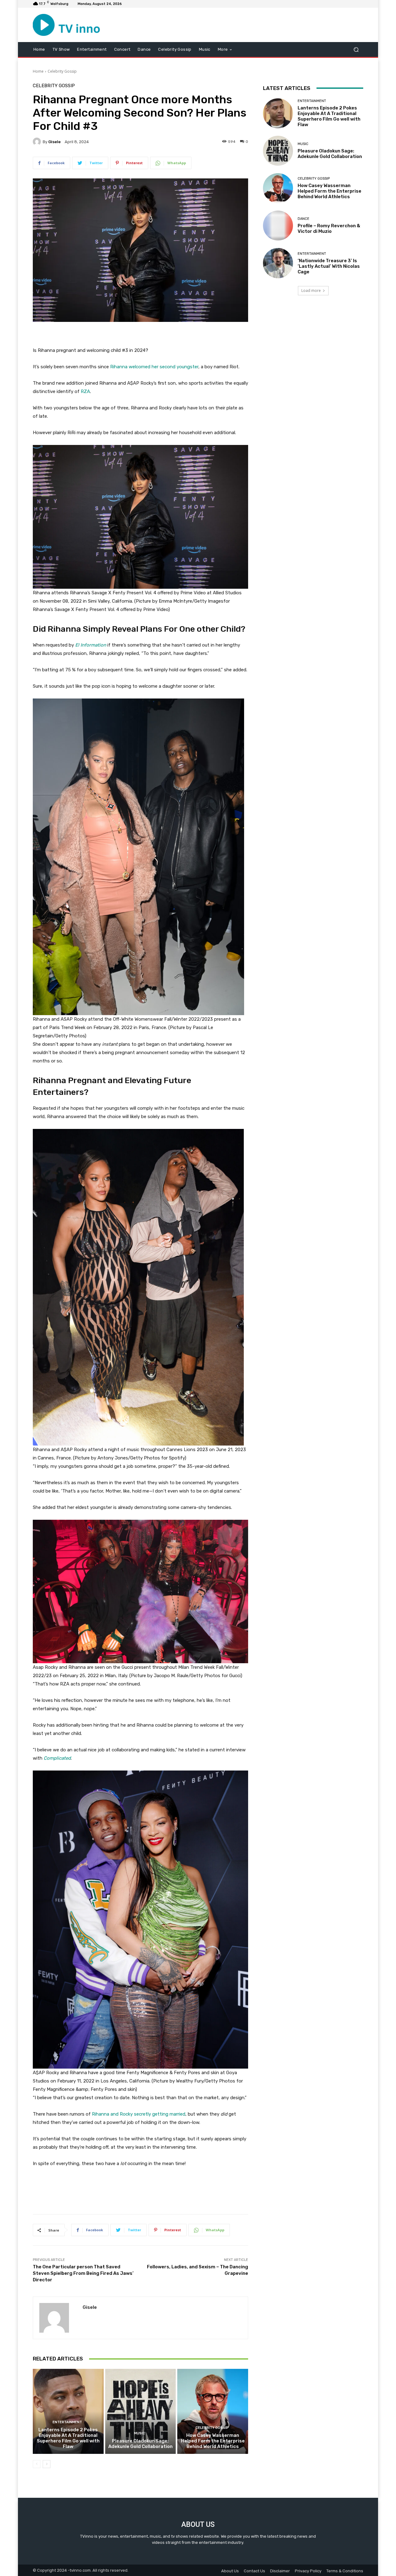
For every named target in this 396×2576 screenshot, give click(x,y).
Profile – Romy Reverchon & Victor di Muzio (329, 229)
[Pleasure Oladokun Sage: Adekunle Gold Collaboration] (141, 2411)
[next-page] (47, 2464)
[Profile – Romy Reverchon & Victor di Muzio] (278, 226)
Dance (303, 219)
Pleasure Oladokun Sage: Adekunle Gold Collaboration (140, 2444)
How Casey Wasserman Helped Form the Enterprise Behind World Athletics (213, 2441)
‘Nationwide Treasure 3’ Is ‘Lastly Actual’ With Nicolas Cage (329, 266)
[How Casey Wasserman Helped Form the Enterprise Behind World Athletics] (213, 2411)
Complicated (57, 1758)
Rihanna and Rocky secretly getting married (139, 2114)
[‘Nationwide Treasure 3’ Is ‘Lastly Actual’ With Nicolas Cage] (278, 263)
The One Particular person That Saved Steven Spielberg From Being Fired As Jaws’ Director (83, 2273)
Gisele (54, 142)
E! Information (91, 645)
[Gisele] (38, 142)
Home (38, 71)
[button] (356, 49)
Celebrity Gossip (62, 71)
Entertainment (67, 2422)
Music (140, 2433)
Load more (311, 290)
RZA (85, 391)
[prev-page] (37, 2464)
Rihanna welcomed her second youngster (154, 367)
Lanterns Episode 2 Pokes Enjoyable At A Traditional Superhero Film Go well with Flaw (68, 2438)
